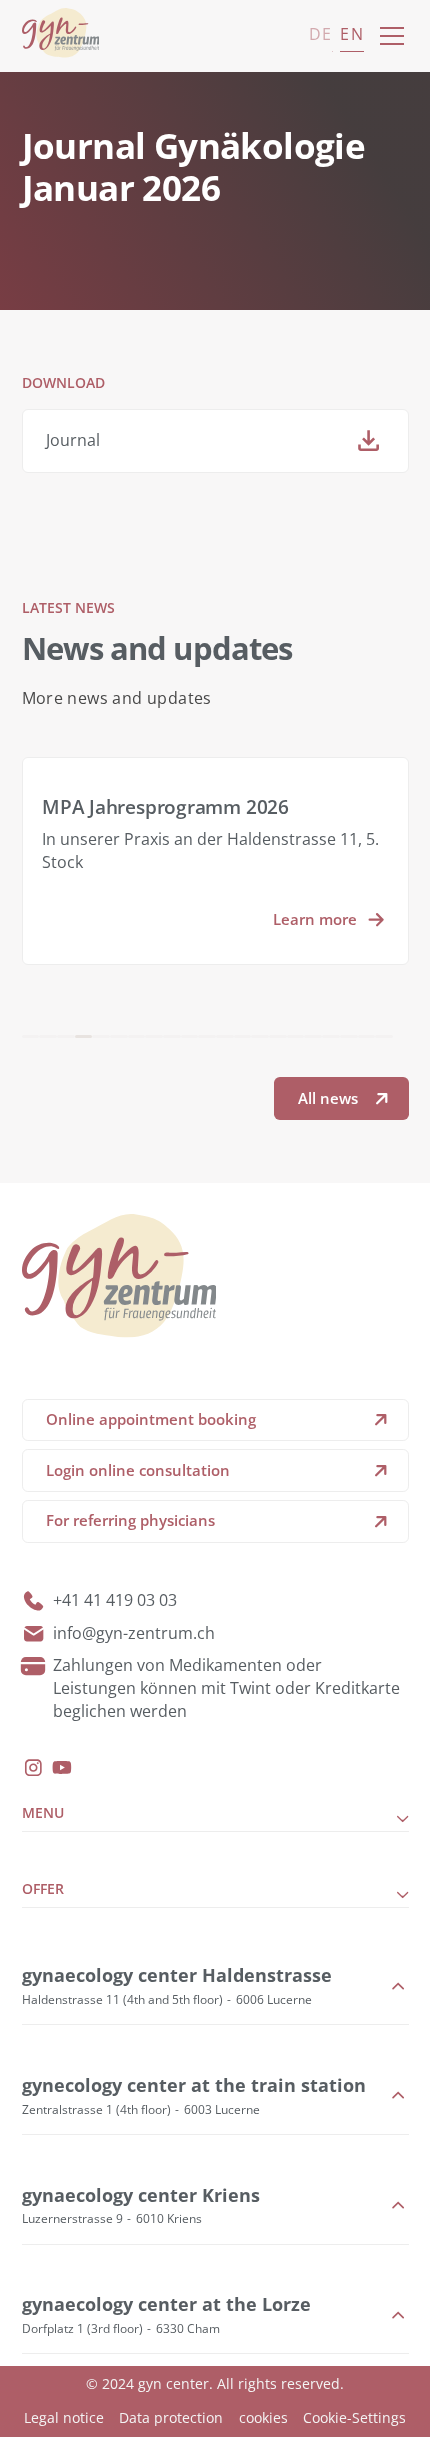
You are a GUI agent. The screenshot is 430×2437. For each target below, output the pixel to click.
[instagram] (33, 1767)
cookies (263, 2417)
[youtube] (61, 1767)
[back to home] (61, 36)
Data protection (171, 2417)
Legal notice (64, 2417)
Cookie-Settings (354, 2417)
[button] (388, 36)
